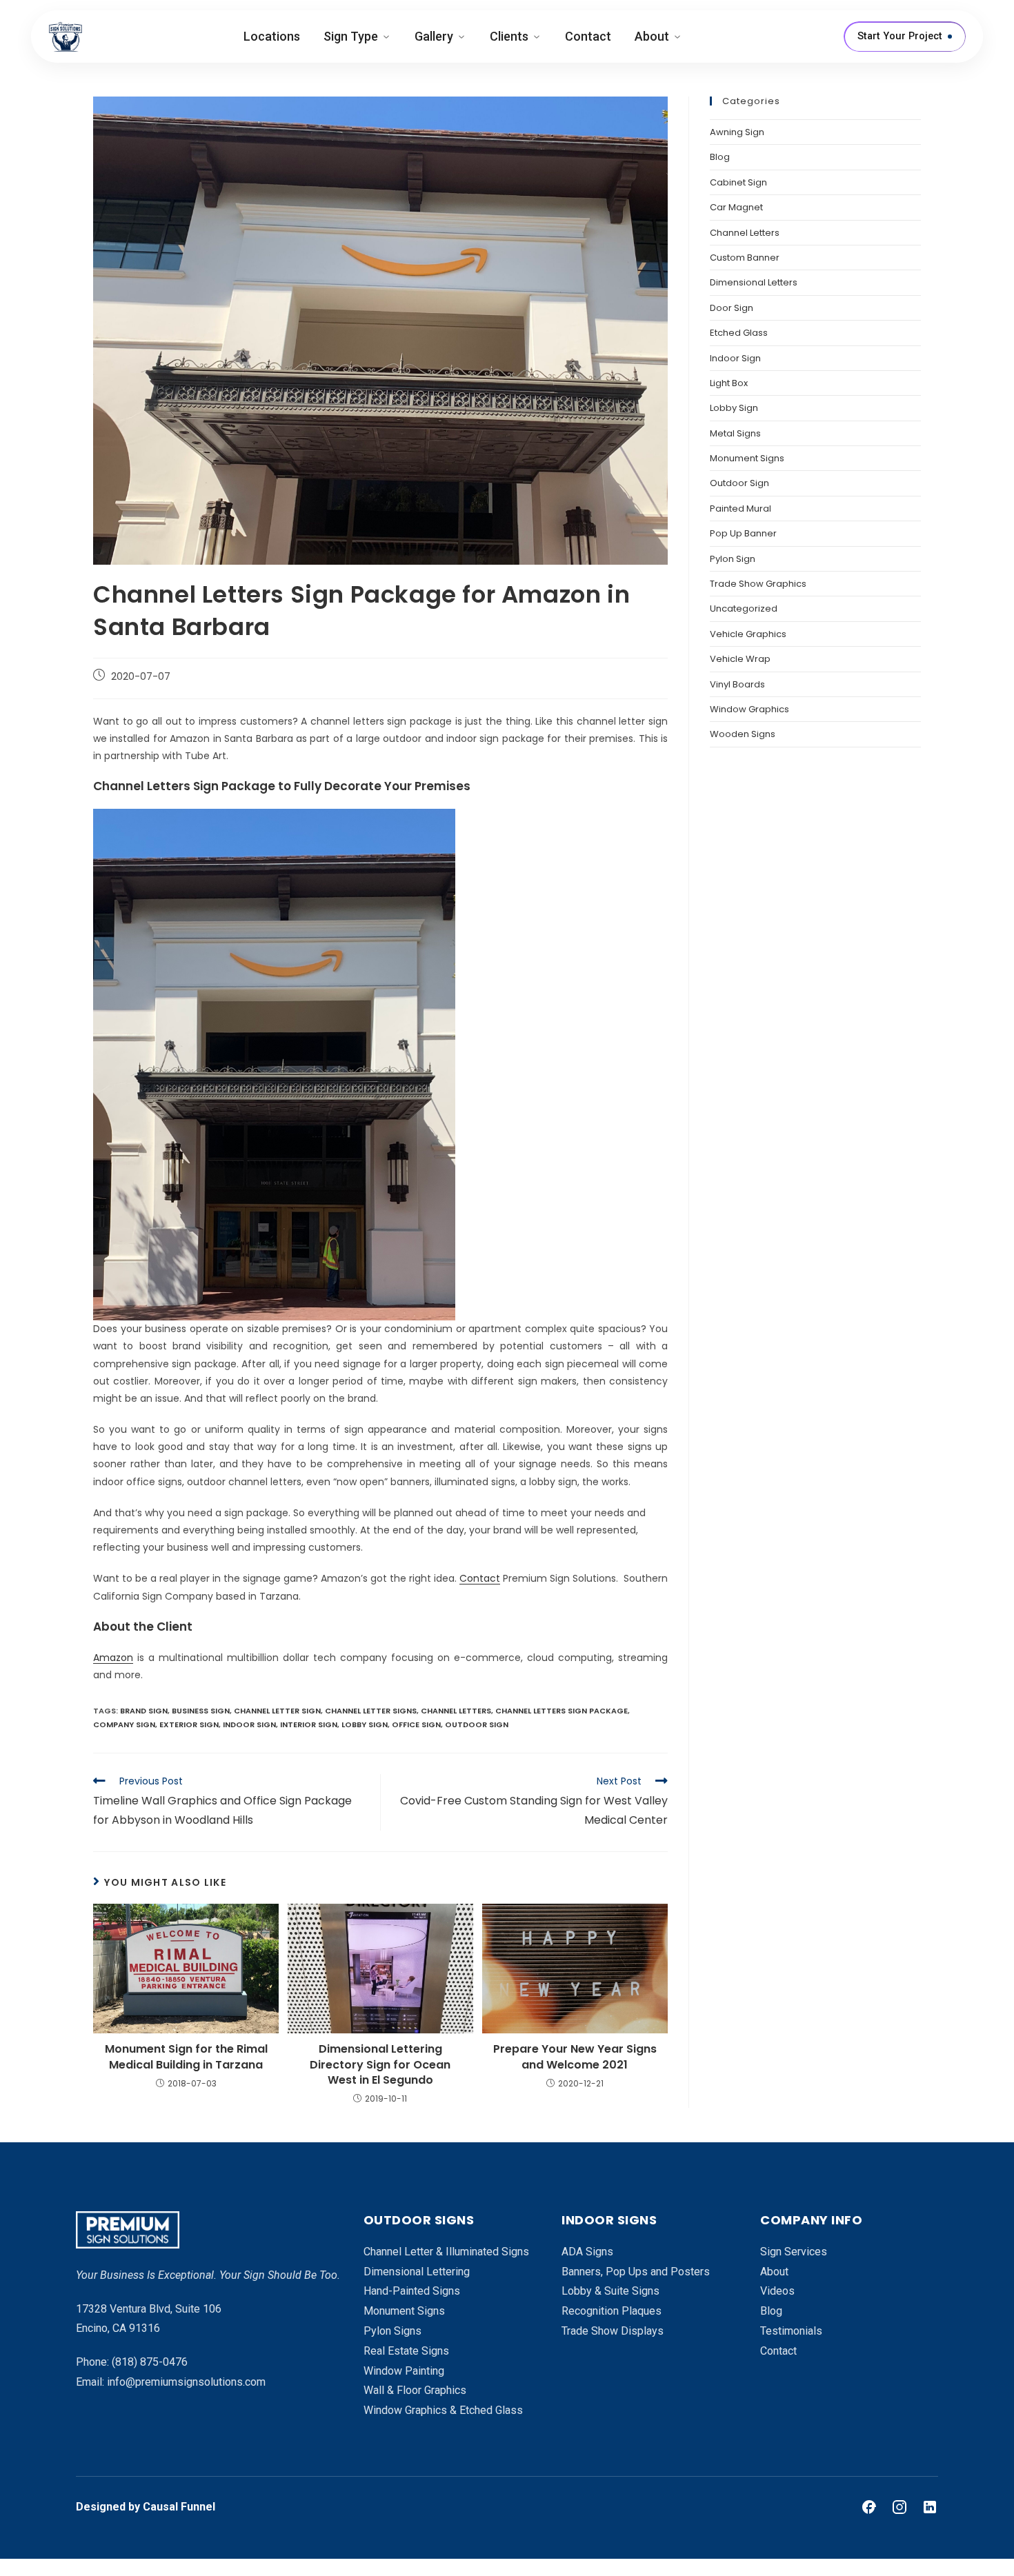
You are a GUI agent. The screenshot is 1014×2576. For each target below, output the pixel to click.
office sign (416, 1724)
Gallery (434, 36)
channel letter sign (277, 1711)
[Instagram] (899, 2507)
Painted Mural (740, 509)
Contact (588, 36)
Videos (777, 2291)
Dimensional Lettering (417, 2272)
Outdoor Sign (739, 483)
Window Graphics (749, 709)
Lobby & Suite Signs (610, 2291)
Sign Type (351, 36)
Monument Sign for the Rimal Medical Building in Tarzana (186, 2057)
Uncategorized (744, 608)
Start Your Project (900, 36)
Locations (272, 36)
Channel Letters (745, 233)
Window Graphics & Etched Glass (443, 2410)
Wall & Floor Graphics (415, 2390)
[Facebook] (869, 2507)
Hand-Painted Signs (412, 2291)
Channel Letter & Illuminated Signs (446, 2252)
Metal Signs (735, 433)
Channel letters (456, 1711)
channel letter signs (371, 1711)
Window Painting (404, 2371)
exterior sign (189, 1724)
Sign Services (794, 2252)
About (652, 36)
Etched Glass (739, 333)
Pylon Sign (733, 559)
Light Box (729, 383)
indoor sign (249, 1724)
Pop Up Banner (743, 533)
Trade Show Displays (613, 2331)
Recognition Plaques (612, 2311)
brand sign (144, 1711)
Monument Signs (747, 458)
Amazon (113, 1658)
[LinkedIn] (930, 2507)
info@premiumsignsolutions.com (186, 2382)
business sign (201, 1711)
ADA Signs (587, 2252)
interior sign (309, 1724)
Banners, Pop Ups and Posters (636, 2272)
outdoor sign (477, 1724)
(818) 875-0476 (150, 2362)
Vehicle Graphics (748, 634)
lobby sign (365, 1724)
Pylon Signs (392, 2331)
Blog (720, 157)
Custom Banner (745, 258)
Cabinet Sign (738, 182)
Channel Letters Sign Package (561, 1711)
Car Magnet (736, 207)
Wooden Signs (743, 734)
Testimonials (791, 2331)
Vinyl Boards (737, 684)
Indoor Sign (735, 358)
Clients (509, 36)
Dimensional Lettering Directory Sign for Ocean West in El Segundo (380, 2065)
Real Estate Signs (406, 2351)
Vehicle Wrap (740, 659)
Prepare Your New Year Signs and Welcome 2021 (575, 2057)
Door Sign (732, 308)
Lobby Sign (734, 408)
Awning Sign (737, 132)
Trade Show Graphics (758, 584)
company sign (124, 1724)
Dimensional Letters (754, 282)
